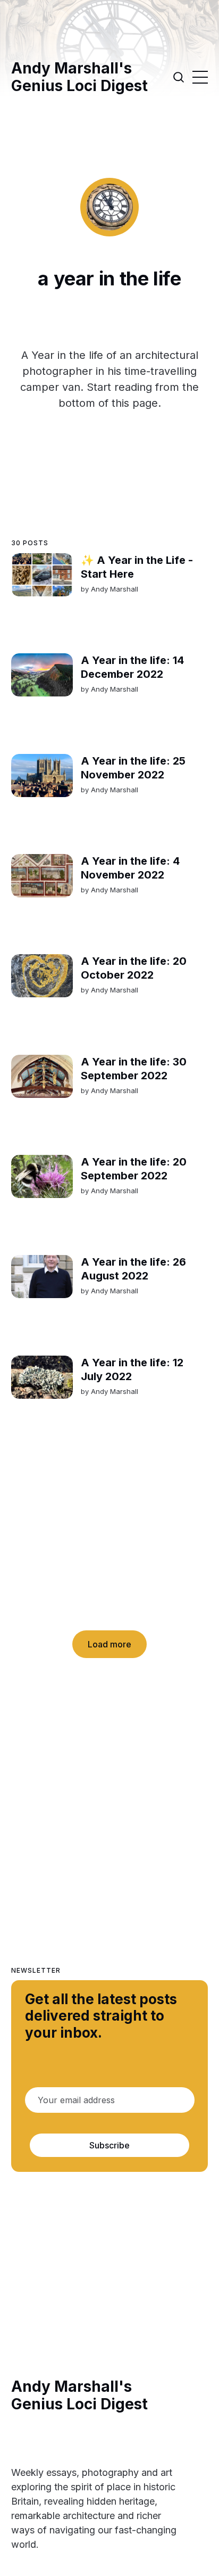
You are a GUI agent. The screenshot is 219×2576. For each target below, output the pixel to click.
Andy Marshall (114, 589)
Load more (109, 1644)
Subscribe (109, 2145)
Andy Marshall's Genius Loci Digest (79, 77)
